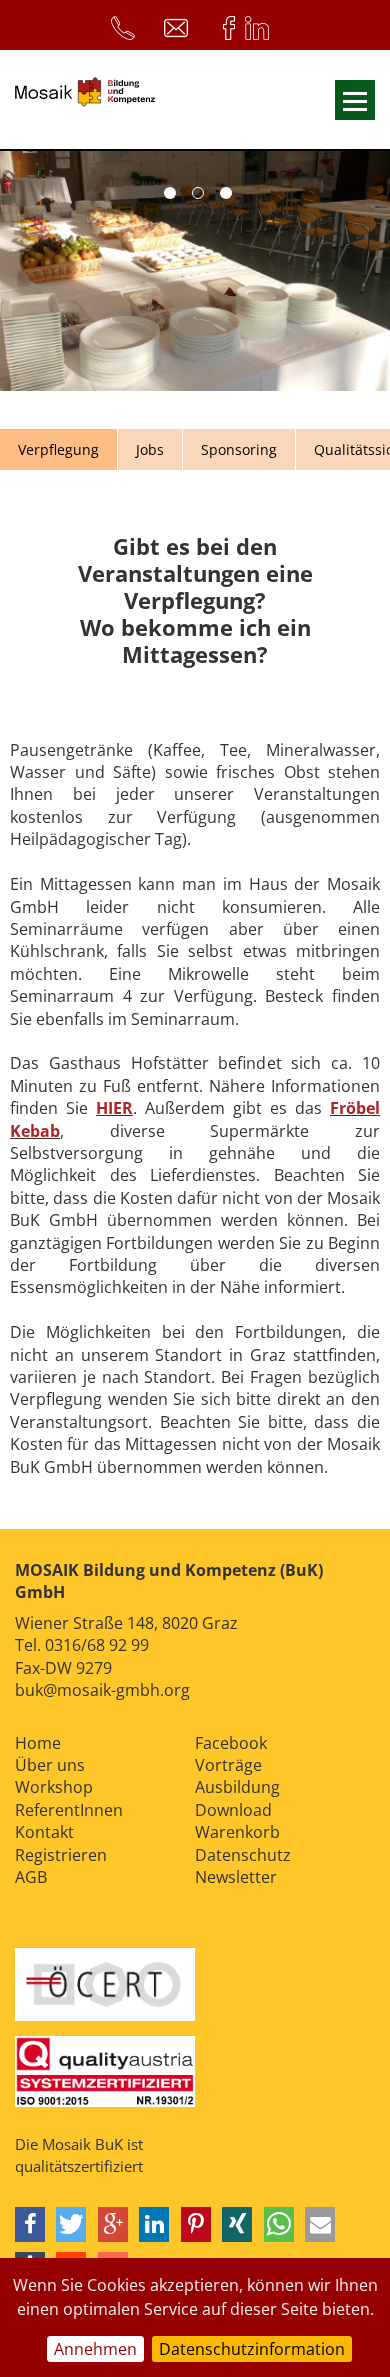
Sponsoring (239, 449)
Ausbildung (237, 1787)
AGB (31, 1877)
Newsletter (236, 1877)
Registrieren (61, 1855)
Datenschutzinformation (252, 2349)
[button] (30, 2224)
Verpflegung (58, 449)
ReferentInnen (69, 1810)
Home (38, 1743)
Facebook (231, 1743)
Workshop (54, 1787)
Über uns (50, 1765)
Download (233, 1810)
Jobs (150, 449)
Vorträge (228, 1765)
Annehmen (95, 2349)
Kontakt (44, 1832)
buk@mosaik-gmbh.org (102, 1690)
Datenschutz (243, 1855)
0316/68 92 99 (97, 1645)
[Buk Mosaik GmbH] (85, 100)
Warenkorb (237, 1832)
